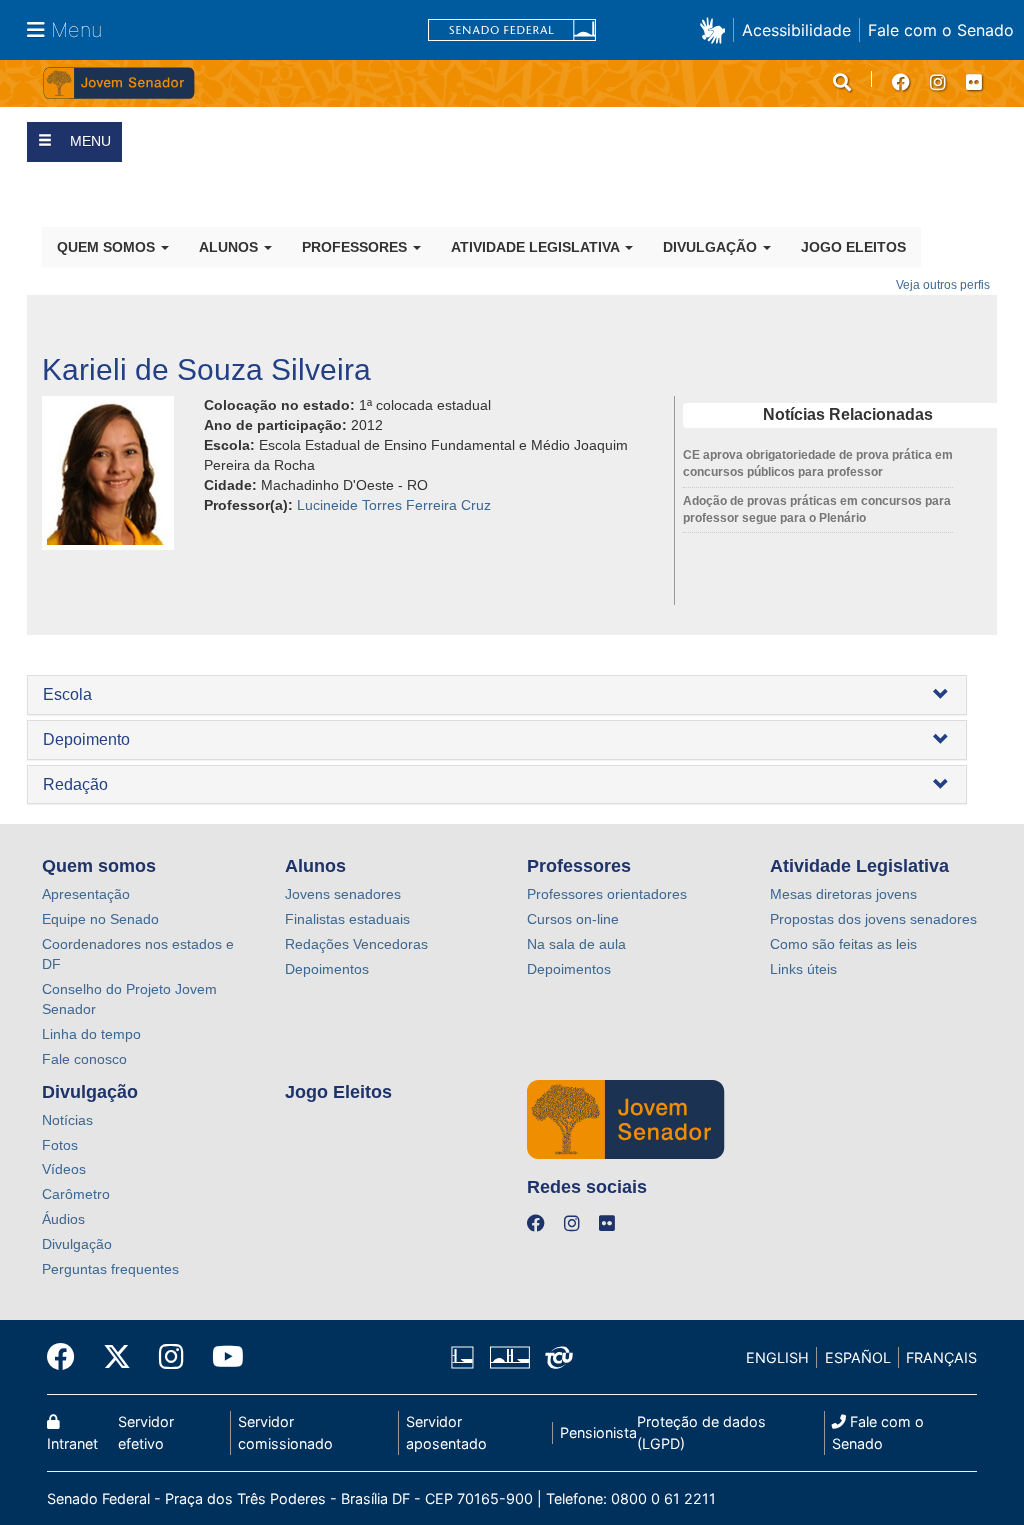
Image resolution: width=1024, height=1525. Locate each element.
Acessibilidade (796, 30)
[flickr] (974, 83)
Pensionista (598, 1432)
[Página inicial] (277, 83)
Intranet (72, 1443)
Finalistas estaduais (347, 919)
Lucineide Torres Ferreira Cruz (394, 505)
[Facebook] (68, 1357)
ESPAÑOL (858, 1357)
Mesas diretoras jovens (843, 894)
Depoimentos (327, 969)
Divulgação (77, 1244)
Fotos (60, 1145)
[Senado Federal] (512, 30)
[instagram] (938, 83)
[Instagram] (171, 1357)
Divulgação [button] (712, 247)
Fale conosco (84, 1059)
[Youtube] (221, 1357)
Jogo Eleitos (853, 247)
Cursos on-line (573, 919)
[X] (117, 1357)
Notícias (67, 1120)
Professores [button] (356, 247)
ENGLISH (777, 1357)
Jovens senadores (343, 894)
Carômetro (76, 1194)
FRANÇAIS (941, 1357)
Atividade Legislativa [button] (537, 247)
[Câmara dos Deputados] (466, 1358)
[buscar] (842, 83)
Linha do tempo (91, 1034)
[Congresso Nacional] (509, 1358)
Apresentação (86, 894)
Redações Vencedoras (356, 944)
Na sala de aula (576, 944)
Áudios (63, 1219)
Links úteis (803, 969)
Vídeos (64, 1169)
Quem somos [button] (108, 247)
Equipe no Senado (100, 919)
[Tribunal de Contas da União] (555, 1358)
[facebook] (901, 83)
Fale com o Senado (941, 30)
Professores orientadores (607, 894)
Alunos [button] (230, 247)
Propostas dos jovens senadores (873, 919)
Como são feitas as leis (843, 944)
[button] (716, 29)
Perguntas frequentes (110, 1269)
